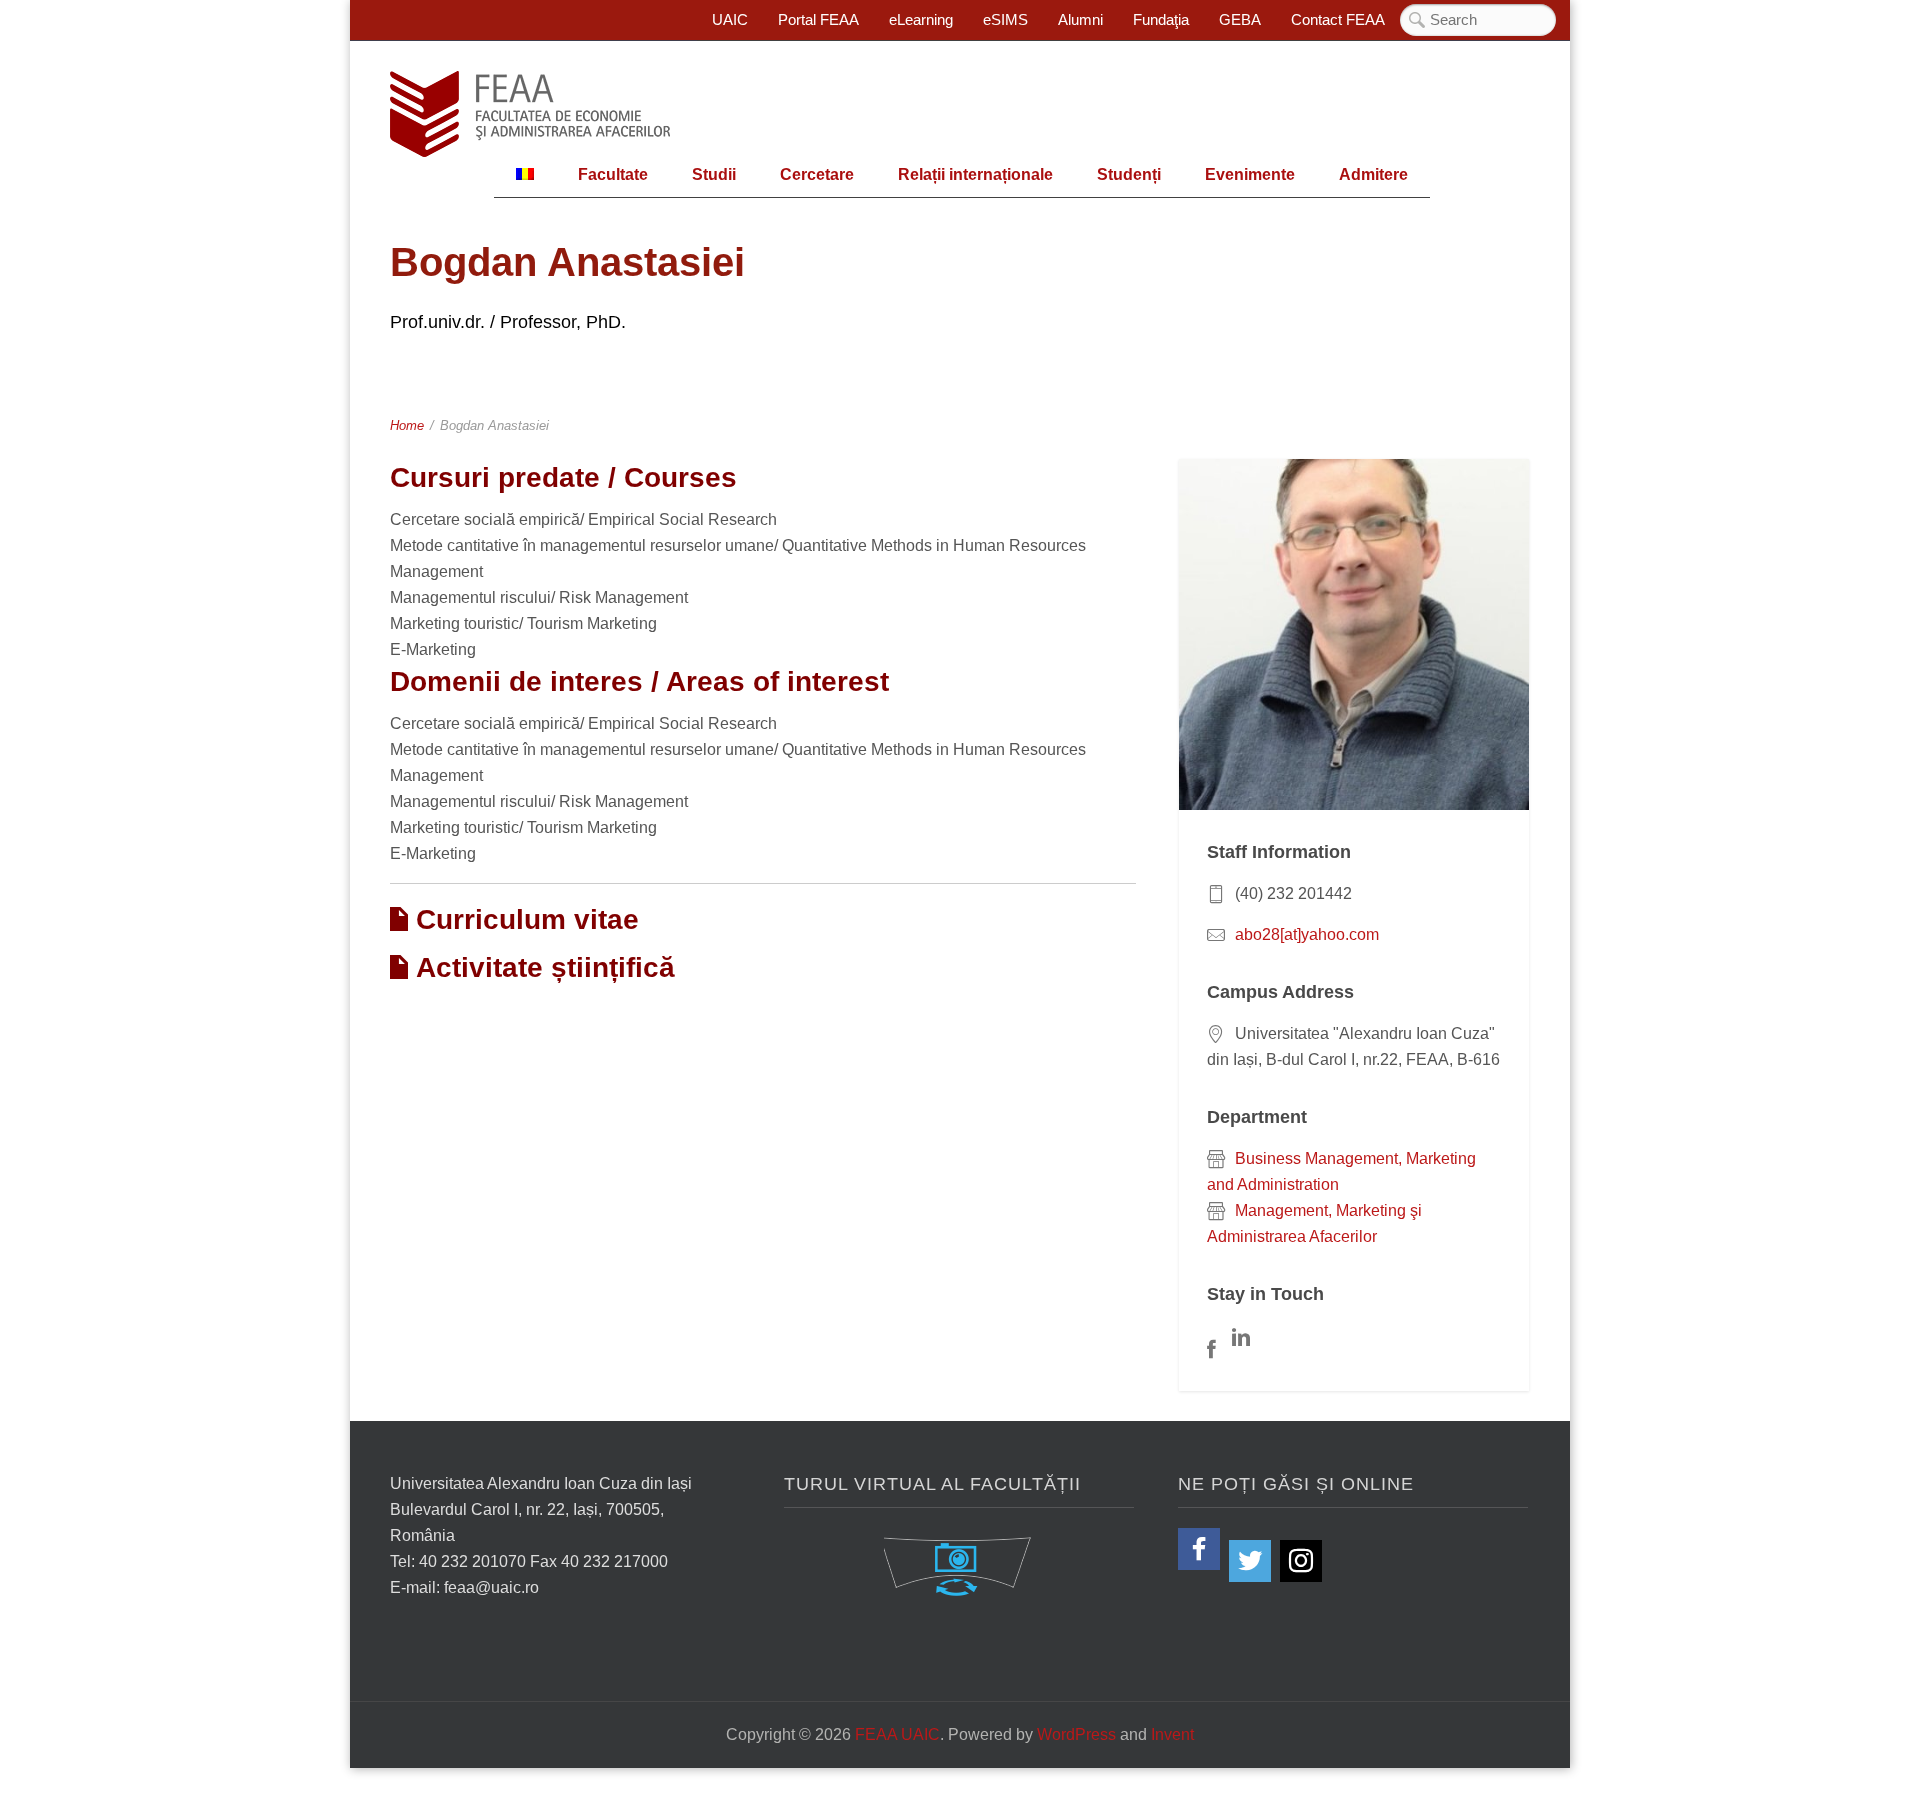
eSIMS (1005, 19)
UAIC (730, 19)
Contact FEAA (1338, 19)
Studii (714, 174)
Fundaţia (1161, 19)
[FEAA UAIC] (530, 114)
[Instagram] (1301, 1561)
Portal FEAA (818, 19)
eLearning (921, 19)
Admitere (1373, 174)
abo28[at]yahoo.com (1307, 934)
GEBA (1240, 19)
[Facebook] (1199, 1549)
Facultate (613, 174)
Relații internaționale (975, 174)
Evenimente (1250, 174)
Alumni (1080, 19)
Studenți (1129, 174)
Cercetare (817, 174)
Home (407, 425)
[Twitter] (1250, 1561)
